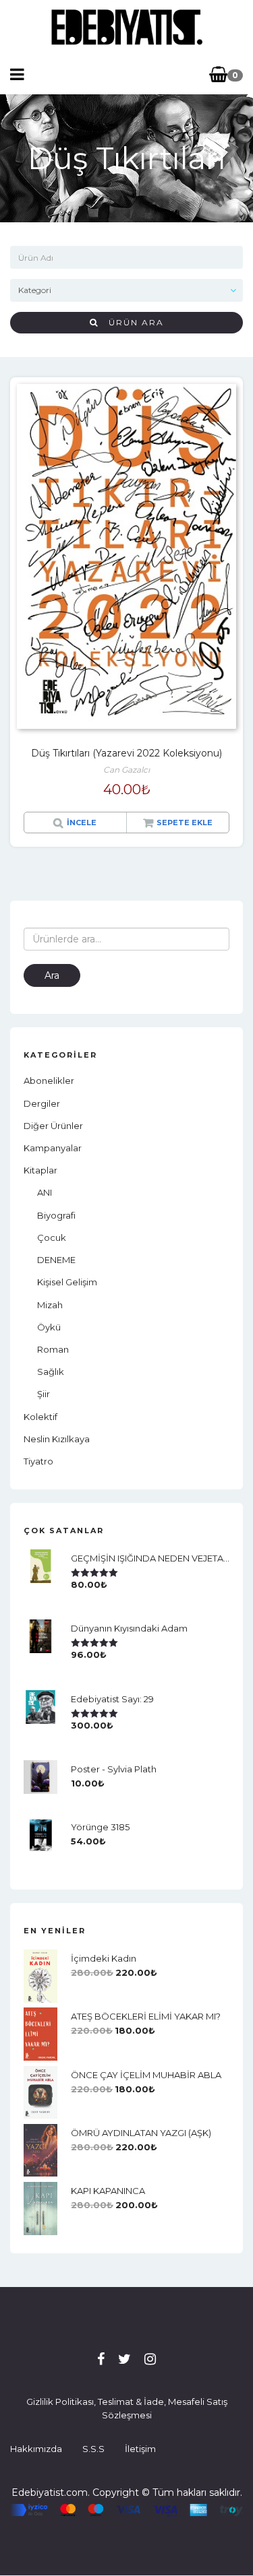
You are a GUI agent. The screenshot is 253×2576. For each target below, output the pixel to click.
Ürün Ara (131, 322)
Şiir (44, 1394)
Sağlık (51, 1372)
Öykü (49, 1327)
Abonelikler (49, 1081)
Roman (53, 1349)
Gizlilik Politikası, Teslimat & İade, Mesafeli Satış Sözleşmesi (127, 2408)
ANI (45, 1192)
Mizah (50, 1305)
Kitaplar (40, 1170)
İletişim (140, 2449)
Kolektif (40, 1417)
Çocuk (52, 1237)
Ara (52, 975)
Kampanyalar (53, 1148)
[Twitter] (124, 2359)
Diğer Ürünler (53, 1126)
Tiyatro (38, 1461)
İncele (82, 823)
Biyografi (56, 1215)
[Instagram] (150, 2359)
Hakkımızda (36, 2449)
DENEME (56, 1260)
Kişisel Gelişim (67, 1282)
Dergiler (42, 1103)
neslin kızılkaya (57, 1439)
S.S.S (93, 2449)
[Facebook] (101, 2359)
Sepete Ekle (185, 823)
